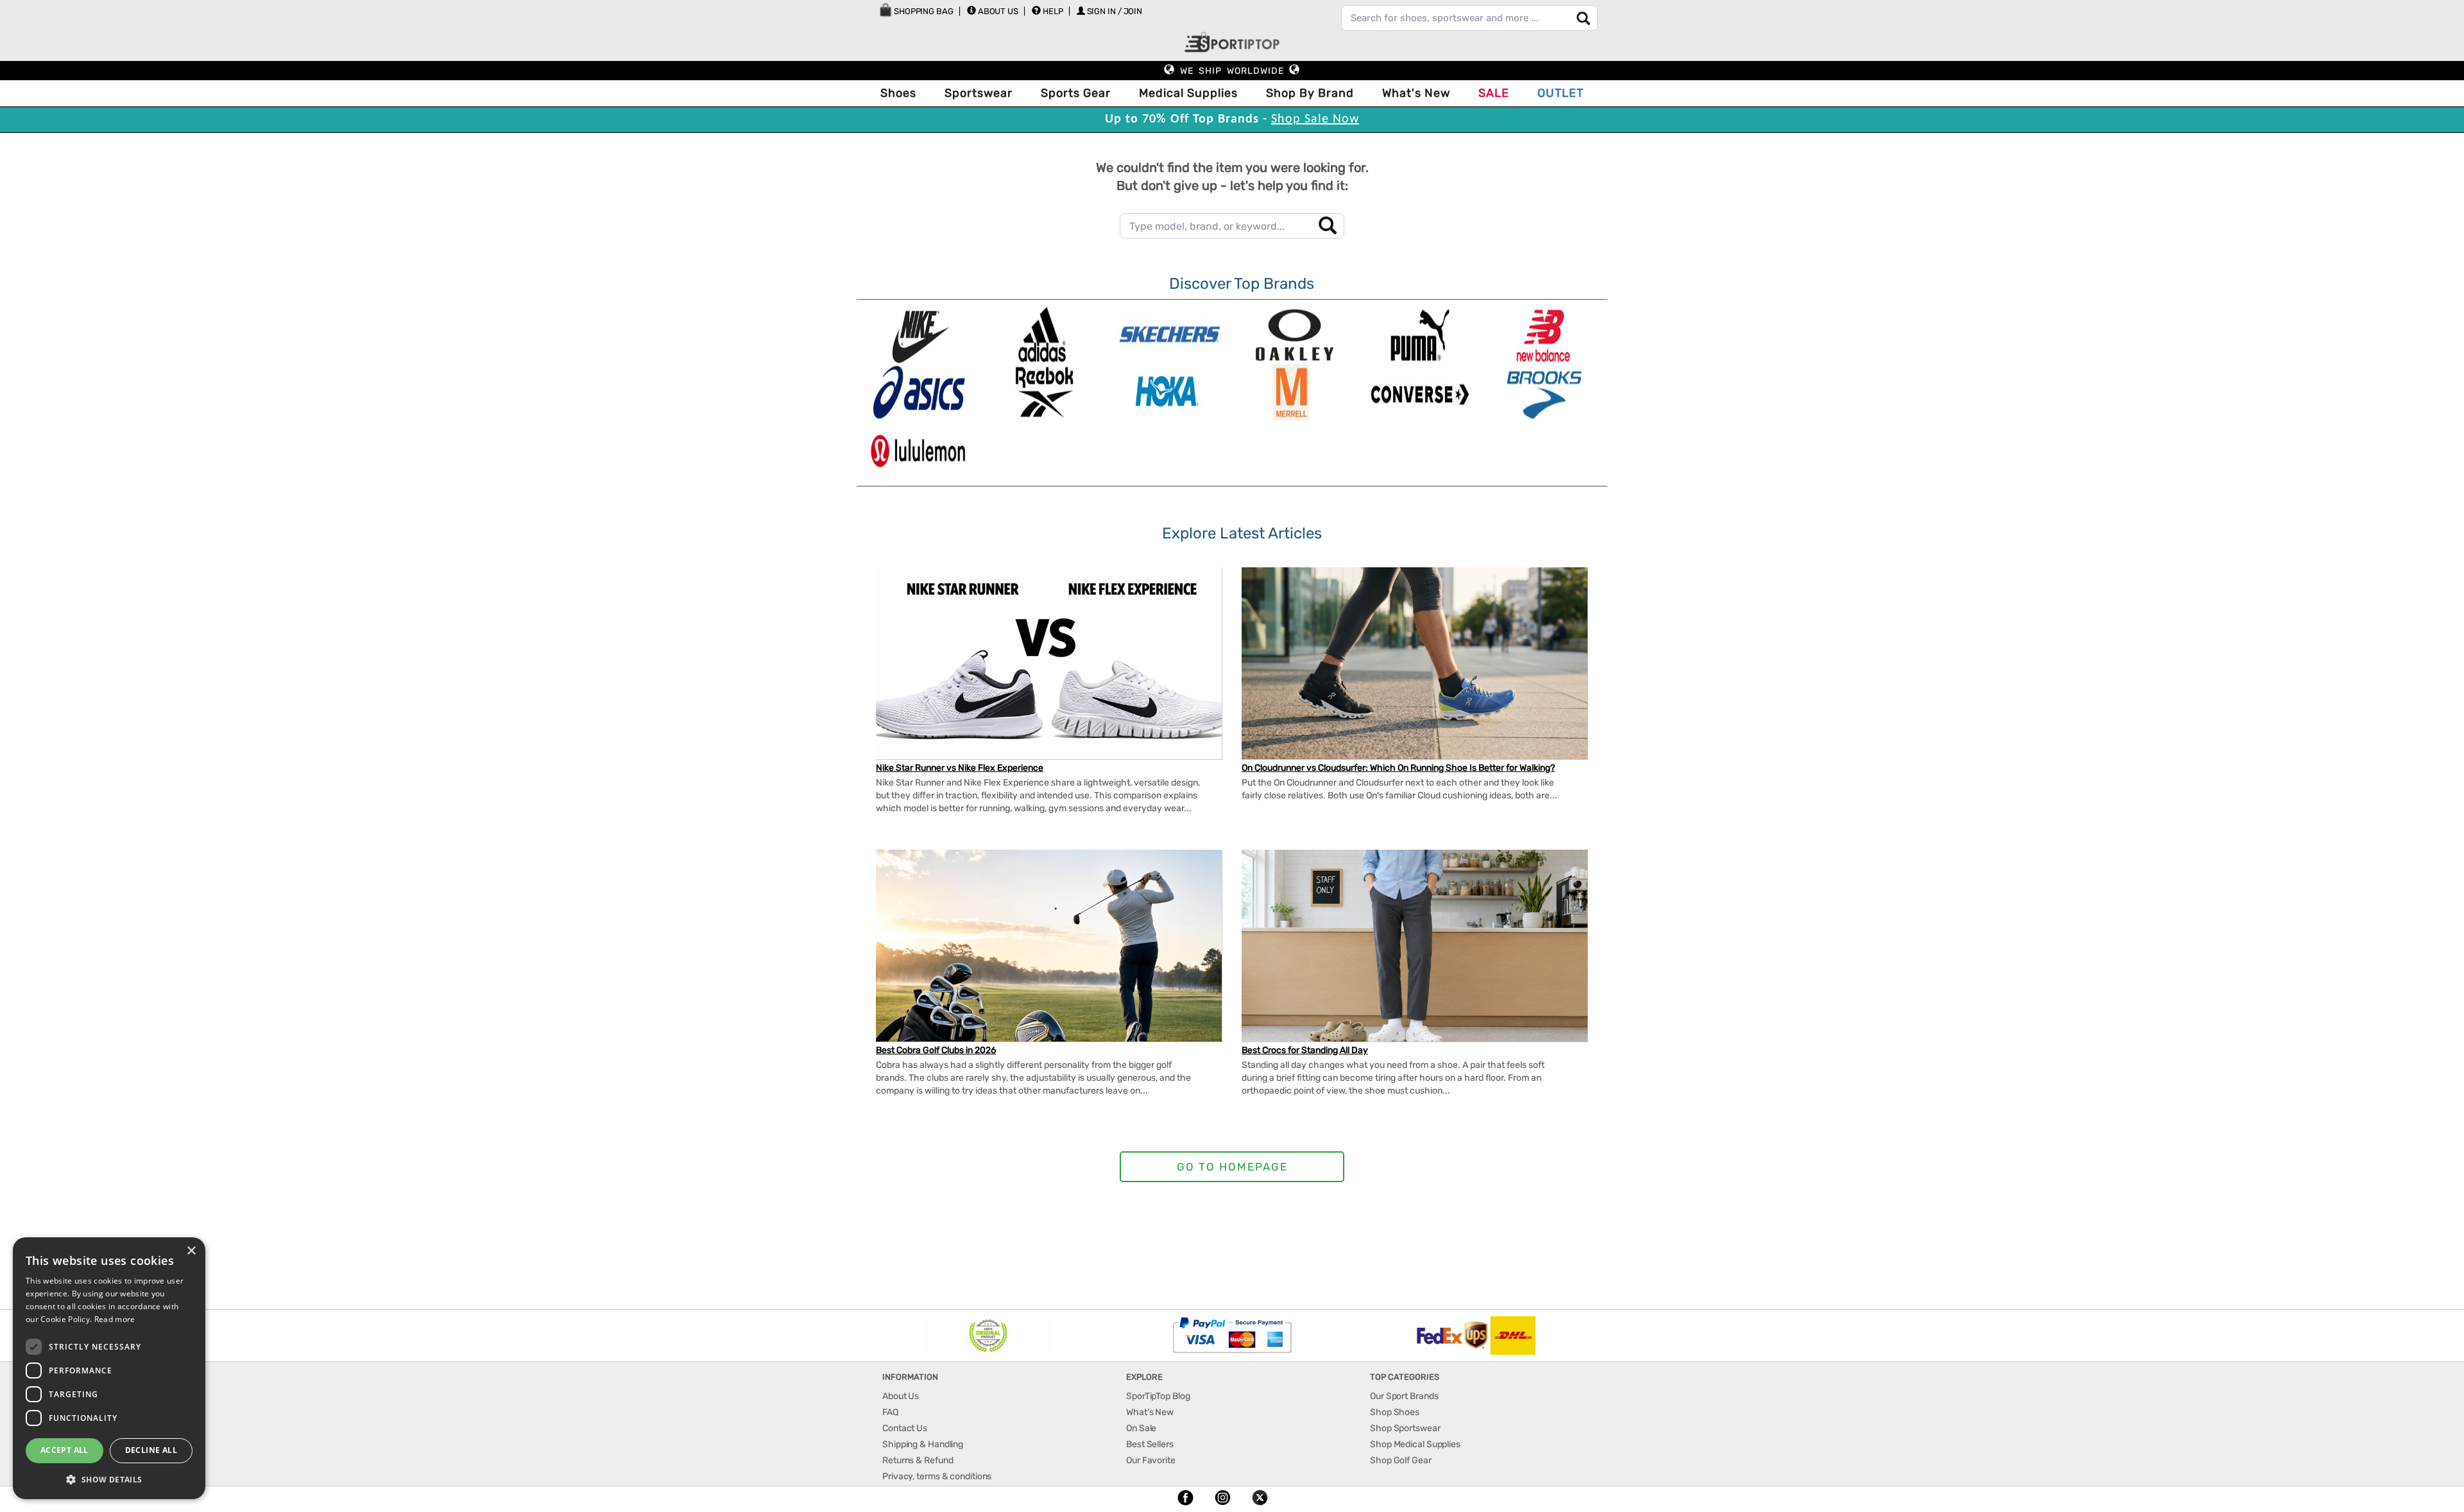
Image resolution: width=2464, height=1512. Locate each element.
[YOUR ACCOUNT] (971, 10)
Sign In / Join (1115, 11)
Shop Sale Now (1315, 119)
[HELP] (1036, 10)
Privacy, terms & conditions (937, 1476)
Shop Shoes (1395, 1412)
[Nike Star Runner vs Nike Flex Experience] (1049, 675)
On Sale (1141, 1428)
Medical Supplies (1188, 93)
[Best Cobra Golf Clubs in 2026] (1049, 958)
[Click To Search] (1583, 18)
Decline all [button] (151, 1450)
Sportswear (979, 93)
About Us (998, 11)
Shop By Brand (1310, 93)
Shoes (898, 93)
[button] (109, 1479)
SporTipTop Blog (1158, 1396)
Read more (115, 1319)
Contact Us (905, 1428)
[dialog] (109, 1368)
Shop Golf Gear (1401, 1460)
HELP (1053, 11)
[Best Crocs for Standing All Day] (1415, 952)
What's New (1416, 93)
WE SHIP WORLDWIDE (1232, 71)
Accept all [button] (64, 1450)
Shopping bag (923, 11)
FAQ (890, 1412)
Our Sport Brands (1404, 1396)
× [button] (191, 1251)
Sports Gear (1076, 93)
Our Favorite (1151, 1460)
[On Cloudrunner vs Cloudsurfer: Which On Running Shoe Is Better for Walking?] (1415, 664)
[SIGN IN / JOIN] (1081, 11)
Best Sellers (1150, 1444)
